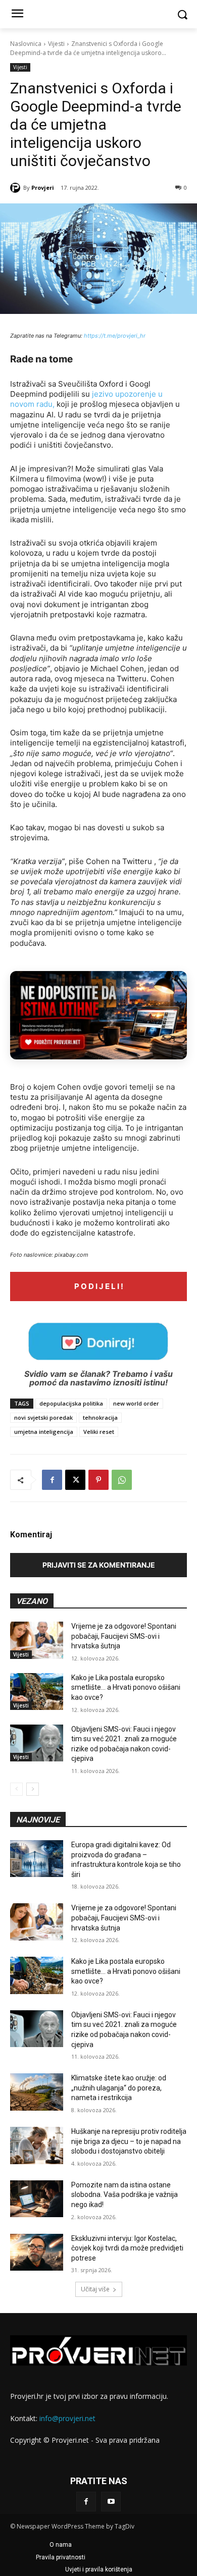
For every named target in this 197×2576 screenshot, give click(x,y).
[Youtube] (111, 2502)
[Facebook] (52, 1480)
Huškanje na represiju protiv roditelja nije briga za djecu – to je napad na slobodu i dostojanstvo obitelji (129, 2141)
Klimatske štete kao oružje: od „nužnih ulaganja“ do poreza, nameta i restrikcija (119, 2088)
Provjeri (43, 187)
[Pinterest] (98, 1480)
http (89, 336)
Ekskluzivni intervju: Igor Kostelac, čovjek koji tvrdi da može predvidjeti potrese (127, 2248)
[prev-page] (16, 1789)
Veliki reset (99, 1432)
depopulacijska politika (71, 1403)
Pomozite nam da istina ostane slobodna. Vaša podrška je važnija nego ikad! (125, 2195)
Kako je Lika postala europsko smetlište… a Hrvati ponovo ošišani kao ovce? (126, 1687)
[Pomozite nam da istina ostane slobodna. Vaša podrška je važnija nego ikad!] (37, 2199)
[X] (75, 1480)
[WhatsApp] (122, 1480)
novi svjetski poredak (43, 1417)
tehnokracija (100, 1417)
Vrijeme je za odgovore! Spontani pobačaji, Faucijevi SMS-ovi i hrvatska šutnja (124, 1636)
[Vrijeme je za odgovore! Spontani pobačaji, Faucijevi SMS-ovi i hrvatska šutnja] (37, 1640)
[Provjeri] (17, 188)
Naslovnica (26, 44)
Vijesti (56, 44)
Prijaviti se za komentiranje (99, 1565)
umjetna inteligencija (44, 1432)
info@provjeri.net (67, 2418)
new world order (136, 1403)
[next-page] (33, 1789)
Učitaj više (95, 2289)
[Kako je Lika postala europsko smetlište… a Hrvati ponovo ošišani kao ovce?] (37, 1692)
